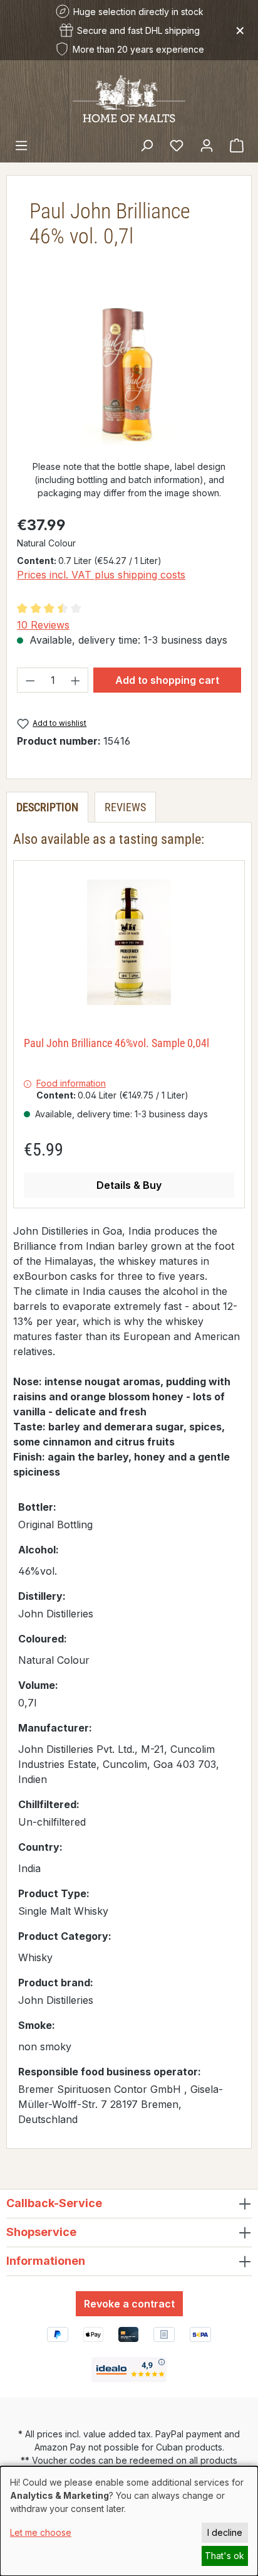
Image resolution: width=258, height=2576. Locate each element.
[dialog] (129, 2521)
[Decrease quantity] (30, 680)
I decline (225, 2532)
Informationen (46, 2261)
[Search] (147, 145)
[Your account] (207, 145)
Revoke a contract (129, 2304)
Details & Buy (129, 1185)
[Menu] (21, 145)
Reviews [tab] (125, 807)
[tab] (47, 807)
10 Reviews (43, 625)
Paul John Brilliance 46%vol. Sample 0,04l (116, 1043)
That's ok (224, 2556)
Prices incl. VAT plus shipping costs (101, 575)
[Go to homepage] (129, 98)
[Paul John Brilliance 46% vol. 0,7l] (129, 374)
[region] (129, 374)
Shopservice (41, 2232)
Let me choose (41, 2532)
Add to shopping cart (167, 680)
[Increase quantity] (76, 680)
